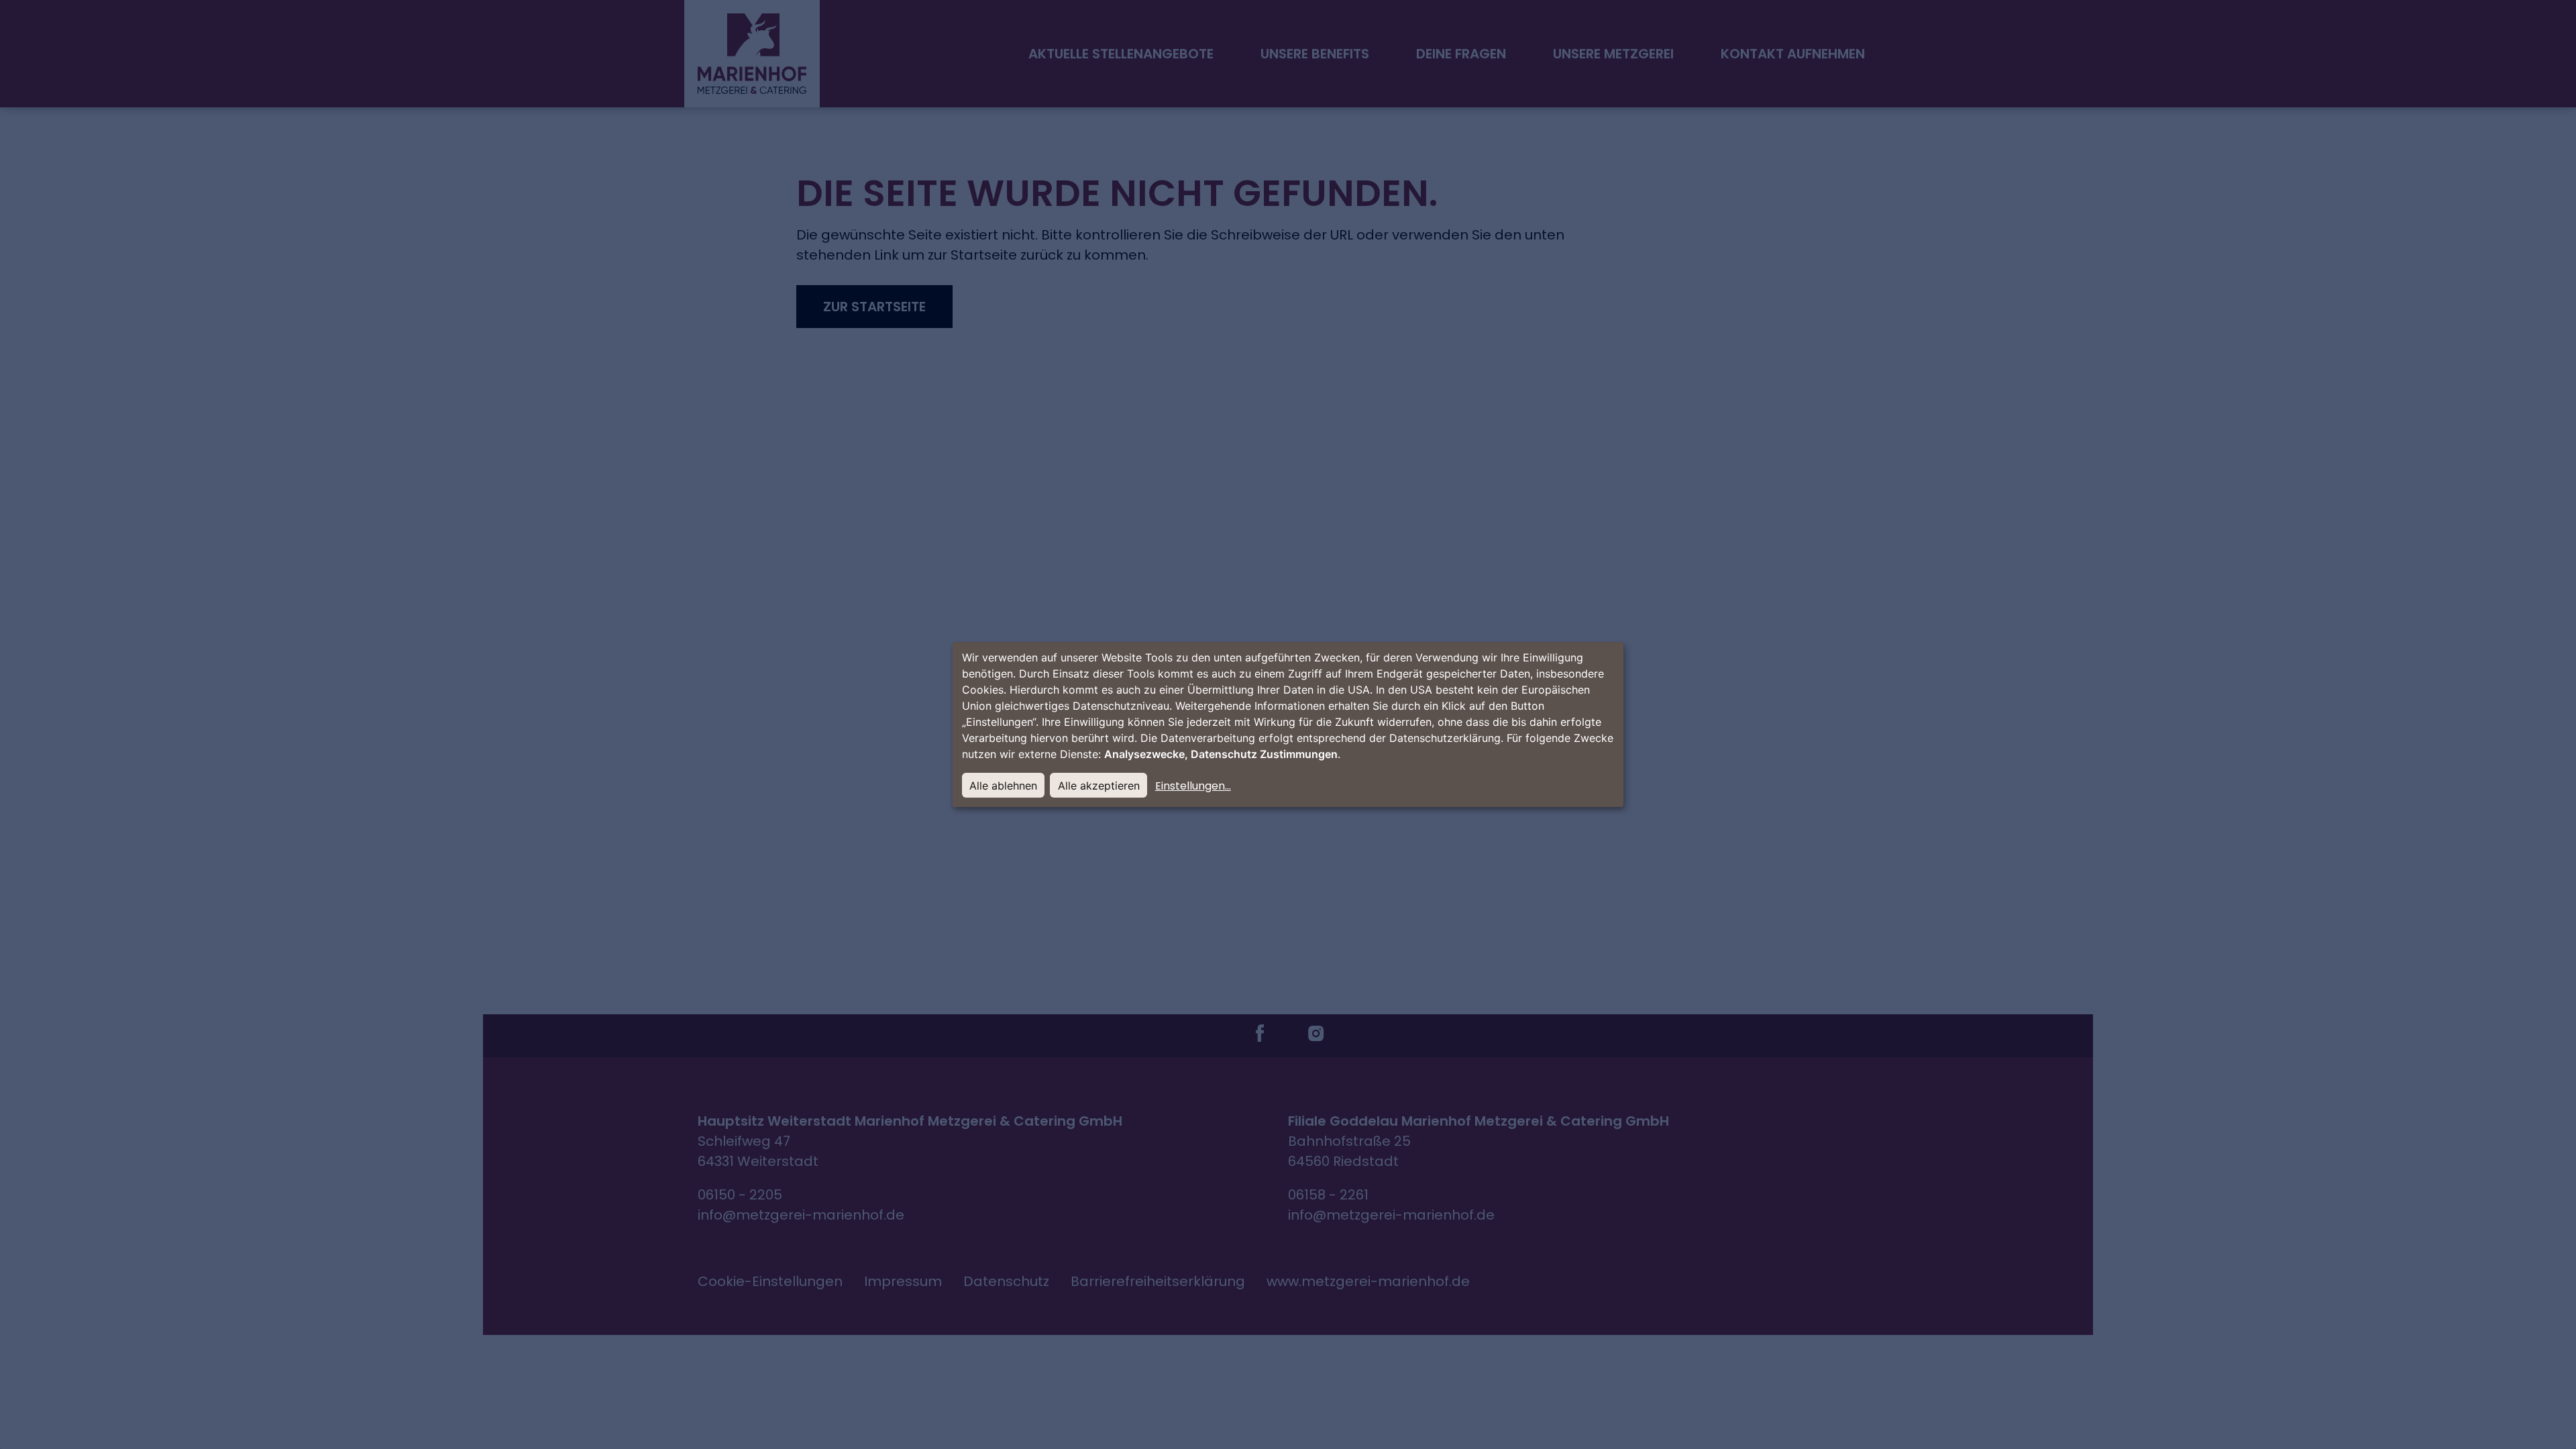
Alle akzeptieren (1099, 786)
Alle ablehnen (1003, 786)
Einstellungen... (1193, 786)
